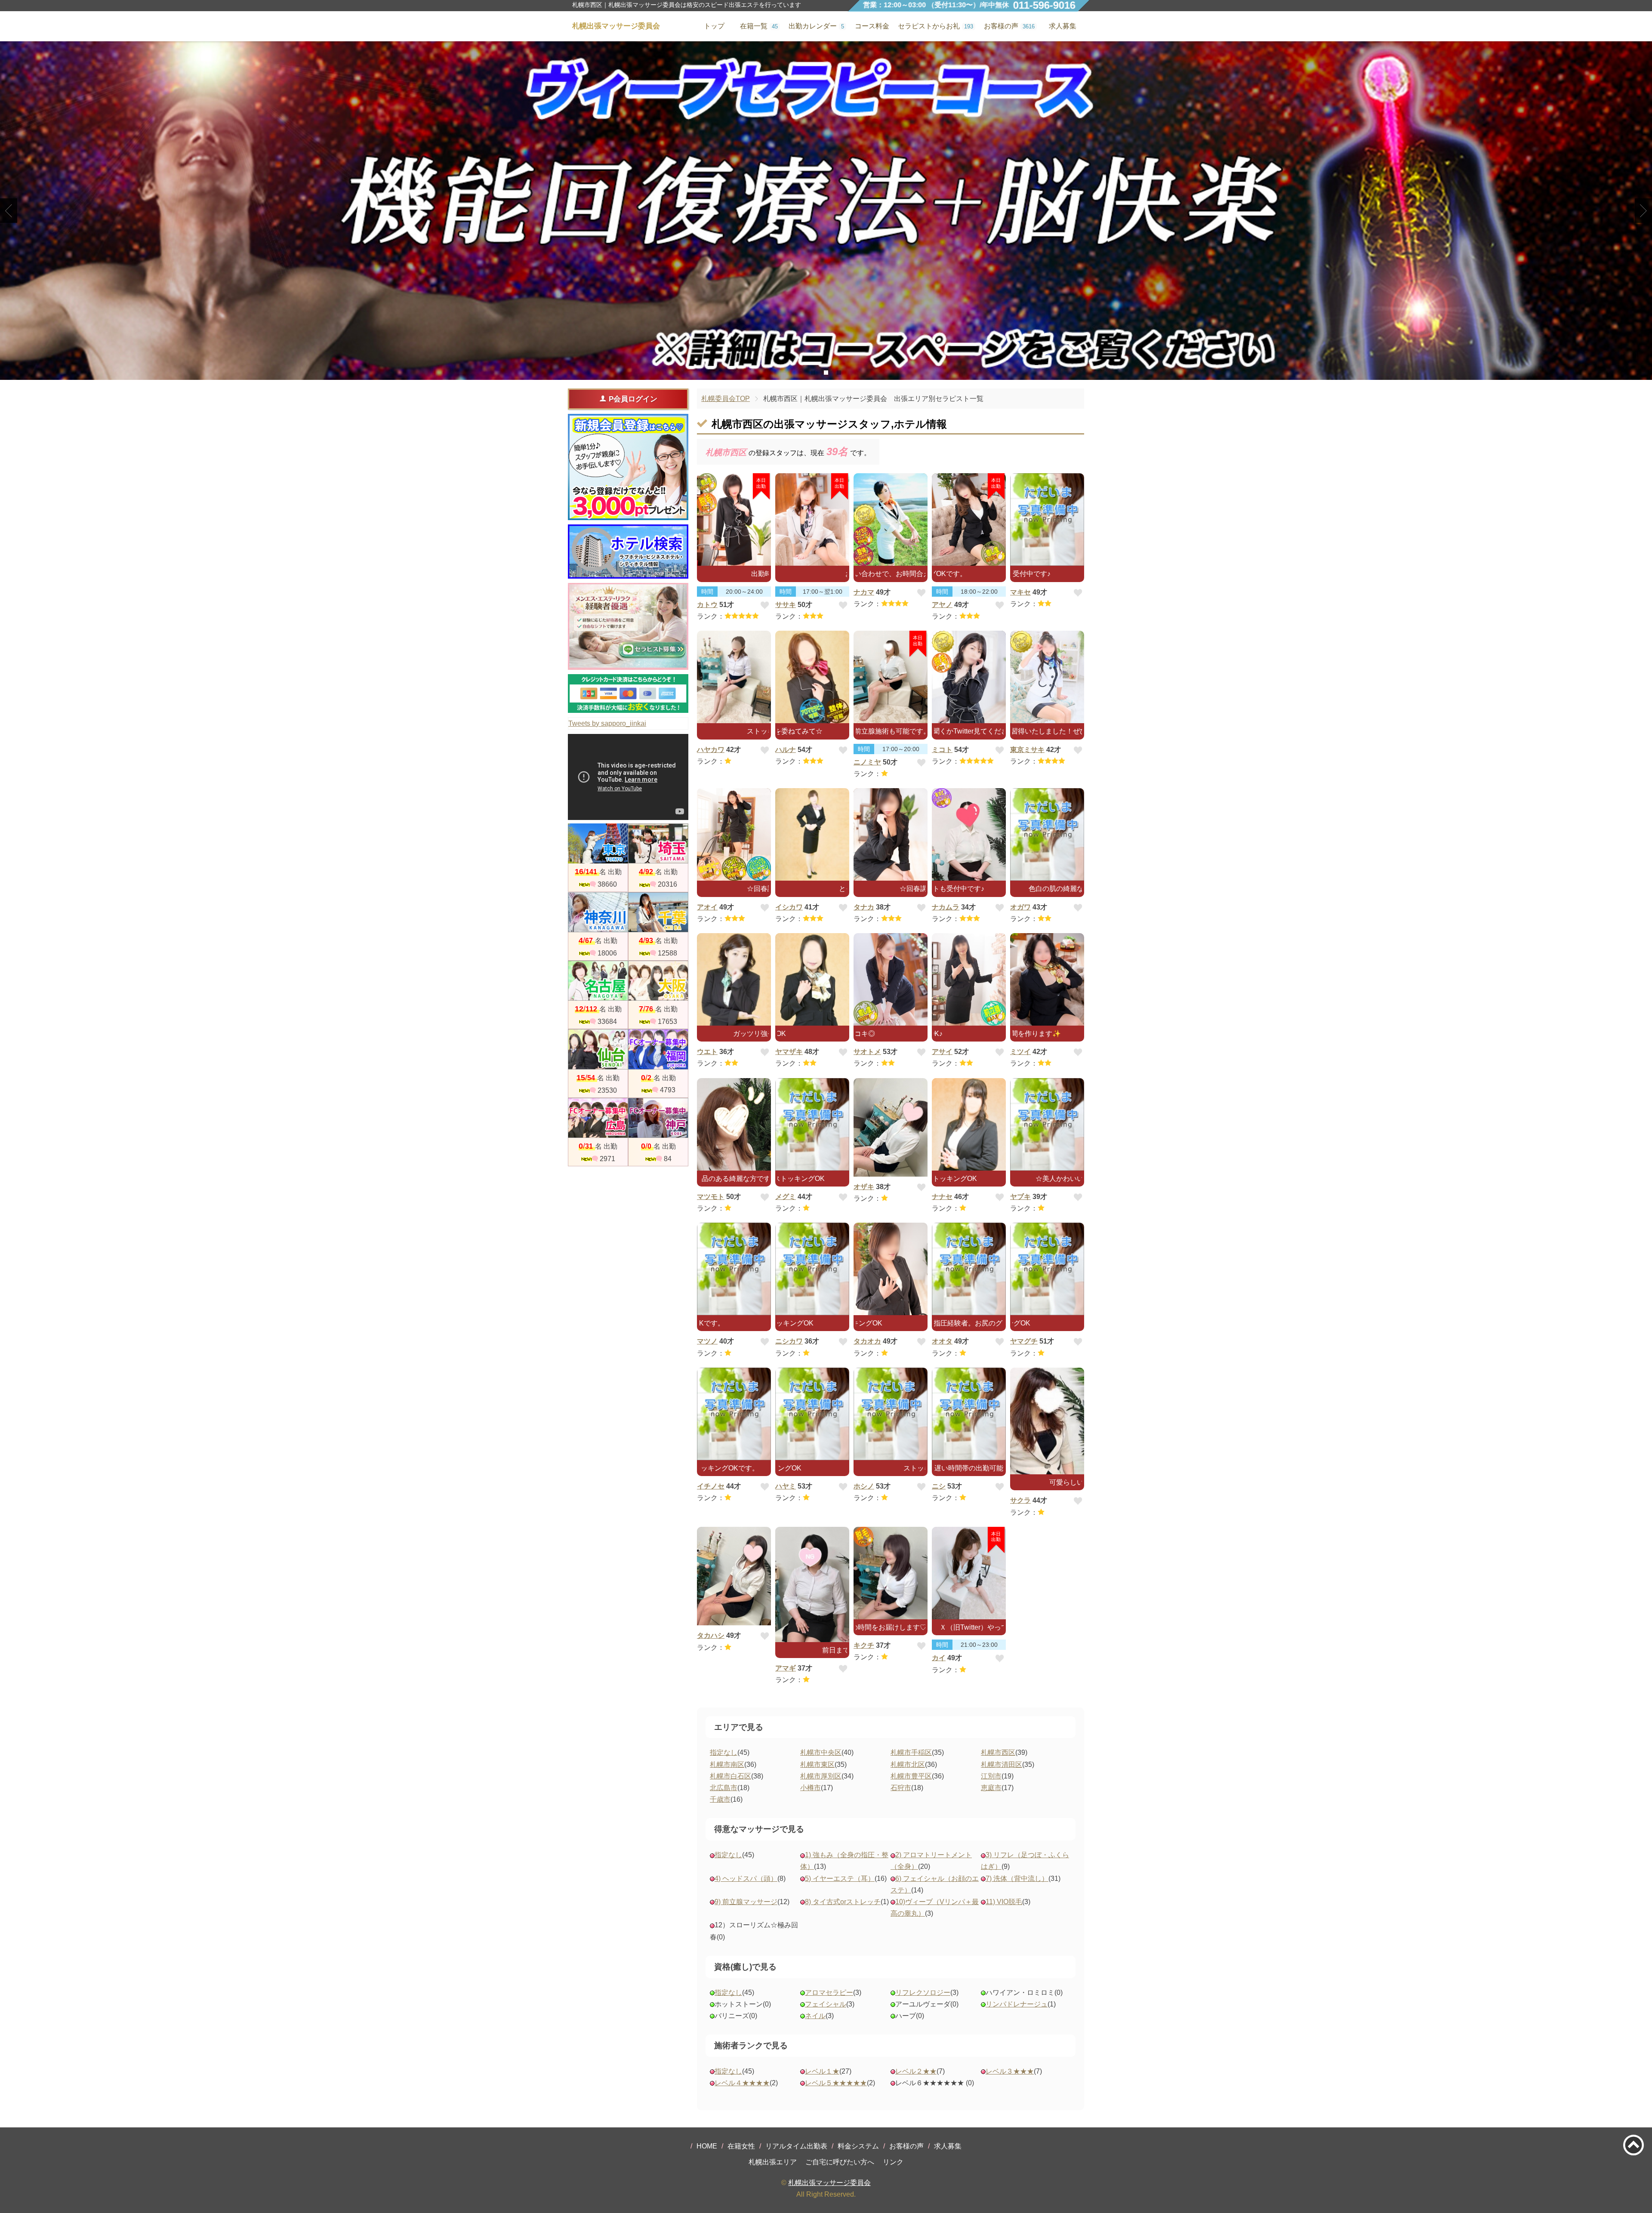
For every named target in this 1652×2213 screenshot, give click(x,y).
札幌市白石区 (730, 1776)
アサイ (942, 1052)
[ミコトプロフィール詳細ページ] (969, 677)
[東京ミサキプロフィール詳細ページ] (1047, 677)
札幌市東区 (817, 1765)
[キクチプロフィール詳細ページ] (891, 1573)
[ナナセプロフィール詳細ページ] (969, 1124)
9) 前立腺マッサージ (746, 1902)
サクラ (1020, 1500)
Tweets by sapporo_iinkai (607, 723)
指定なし (724, 1752)
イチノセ (711, 1486)
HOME (707, 2146)
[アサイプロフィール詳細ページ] (969, 979)
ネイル (815, 2016)
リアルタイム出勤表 (796, 2146)
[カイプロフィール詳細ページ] (969, 1573)
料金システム (858, 2146)
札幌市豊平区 (911, 1776)
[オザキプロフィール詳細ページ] (891, 1128)
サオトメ (867, 1052)
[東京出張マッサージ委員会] (598, 843)
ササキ (786, 605)
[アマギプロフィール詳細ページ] (812, 1584)
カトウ (707, 605)
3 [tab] (839, 373)
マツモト (711, 1197)
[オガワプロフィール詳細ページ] (1047, 834)
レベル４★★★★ (742, 2083)
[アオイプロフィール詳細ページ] (734, 834)
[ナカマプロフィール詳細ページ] (891, 519)
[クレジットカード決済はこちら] (628, 693)
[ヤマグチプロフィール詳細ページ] (1047, 1269)
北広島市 (724, 1788)
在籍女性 (741, 2146)
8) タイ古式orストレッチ (843, 1902)
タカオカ (867, 1341)
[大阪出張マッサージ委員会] (658, 981)
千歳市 (720, 1799)
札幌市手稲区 (911, 1752)
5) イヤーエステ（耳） (840, 1879)
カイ (939, 1658)
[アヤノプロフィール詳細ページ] (969, 519)
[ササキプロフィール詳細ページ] (812, 519)
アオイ (707, 907)
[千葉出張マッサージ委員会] (658, 912)
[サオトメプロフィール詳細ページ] (891, 979)
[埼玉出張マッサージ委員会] (658, 843)
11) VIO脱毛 (1004, 1902)
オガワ (1020, 907)
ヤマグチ (1024, 1341)
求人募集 (1063, 26)
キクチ (864, 1645)
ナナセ (942, 1197)
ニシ (939, 1486)
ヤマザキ (789, 1052)
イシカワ (789, 907)
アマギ (786, 1668)
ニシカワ (789, 1341)
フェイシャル (826, 2004)
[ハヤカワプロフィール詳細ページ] (734, 677)
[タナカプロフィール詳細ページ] (891, 834)
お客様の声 (906, 2146)
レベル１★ (822, 2071)
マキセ (1020, 592)
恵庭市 (991, 1788)
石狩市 (901, 1788)
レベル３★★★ (1010, 2071)
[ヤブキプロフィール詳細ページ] (1047, 1124)
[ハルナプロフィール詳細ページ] (812, 677)
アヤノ (942, 605)
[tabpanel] (826, 211)
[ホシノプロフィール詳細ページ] (891, 1414)
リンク (893, 2162)
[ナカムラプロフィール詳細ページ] (969, 834)
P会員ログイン (633, 399)
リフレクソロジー (923, 1993)
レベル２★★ (916, 2071)
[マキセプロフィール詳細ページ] (1047, 519)
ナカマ (864, 592)
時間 (707, 592)
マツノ (707, 1341)
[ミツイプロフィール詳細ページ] (1047, 979)
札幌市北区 (908, 1765)
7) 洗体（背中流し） (1017, 1879)
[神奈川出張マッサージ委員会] (598, 912)
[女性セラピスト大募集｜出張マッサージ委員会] (628, 627)
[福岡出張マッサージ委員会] (658, 1049)
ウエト (707, 1052)
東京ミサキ (1027, 750)
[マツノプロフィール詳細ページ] (734, 1269)
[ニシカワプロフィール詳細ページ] (812, 1269)
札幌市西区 (998, 1752)
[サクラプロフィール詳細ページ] (1047, 1421)
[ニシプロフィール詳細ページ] (969, 1414)
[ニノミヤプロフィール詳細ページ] (891, 677)
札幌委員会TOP (726, 399)
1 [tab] (813, 373)
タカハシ (711, 1635)
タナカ (864, 907)
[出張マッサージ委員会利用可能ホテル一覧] (628, 552)
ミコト (942, 750)
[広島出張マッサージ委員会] (598, 1118)
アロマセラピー (829, 1993)
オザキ (864, 1187)
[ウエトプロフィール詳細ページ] (734, 979)
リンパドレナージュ (1017, 2004)
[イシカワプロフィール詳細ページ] (812, 834)
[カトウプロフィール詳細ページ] (734, 519)
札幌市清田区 (1002, 1765)
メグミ (786, 1197)
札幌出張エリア (773, 2162)
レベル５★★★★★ (836, 2083)
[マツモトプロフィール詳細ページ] (734, 1124)
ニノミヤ (867, 762)
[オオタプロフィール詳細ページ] (969, 1269)
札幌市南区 (727, 1765)
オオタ (942, 1341)
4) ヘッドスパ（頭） (746, 1879)
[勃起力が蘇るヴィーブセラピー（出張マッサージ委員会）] (826, 211)
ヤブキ (1020, 1197)
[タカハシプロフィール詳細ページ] (734, 1576)
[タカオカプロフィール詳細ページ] (891, 1269)
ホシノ (864, 1486)
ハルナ (786, 750)
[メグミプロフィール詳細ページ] (812, 1124)
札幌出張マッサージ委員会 (829, 2183)
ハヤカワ (711, 750)
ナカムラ (946, 907)
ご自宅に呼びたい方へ (840, 2162)
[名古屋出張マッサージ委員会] (598, 981)
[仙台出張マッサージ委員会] (598, 1049)
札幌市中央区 (821, 1752)
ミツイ (1020, 1052)
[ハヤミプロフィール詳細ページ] (812, 1414)
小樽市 (811, 1788)
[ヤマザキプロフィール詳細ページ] (812, 979)
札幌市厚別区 (821, 1776)
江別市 (991, 1776)
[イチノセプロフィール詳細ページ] (734, 1414)
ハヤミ (786, 1486)
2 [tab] (826, 373)
